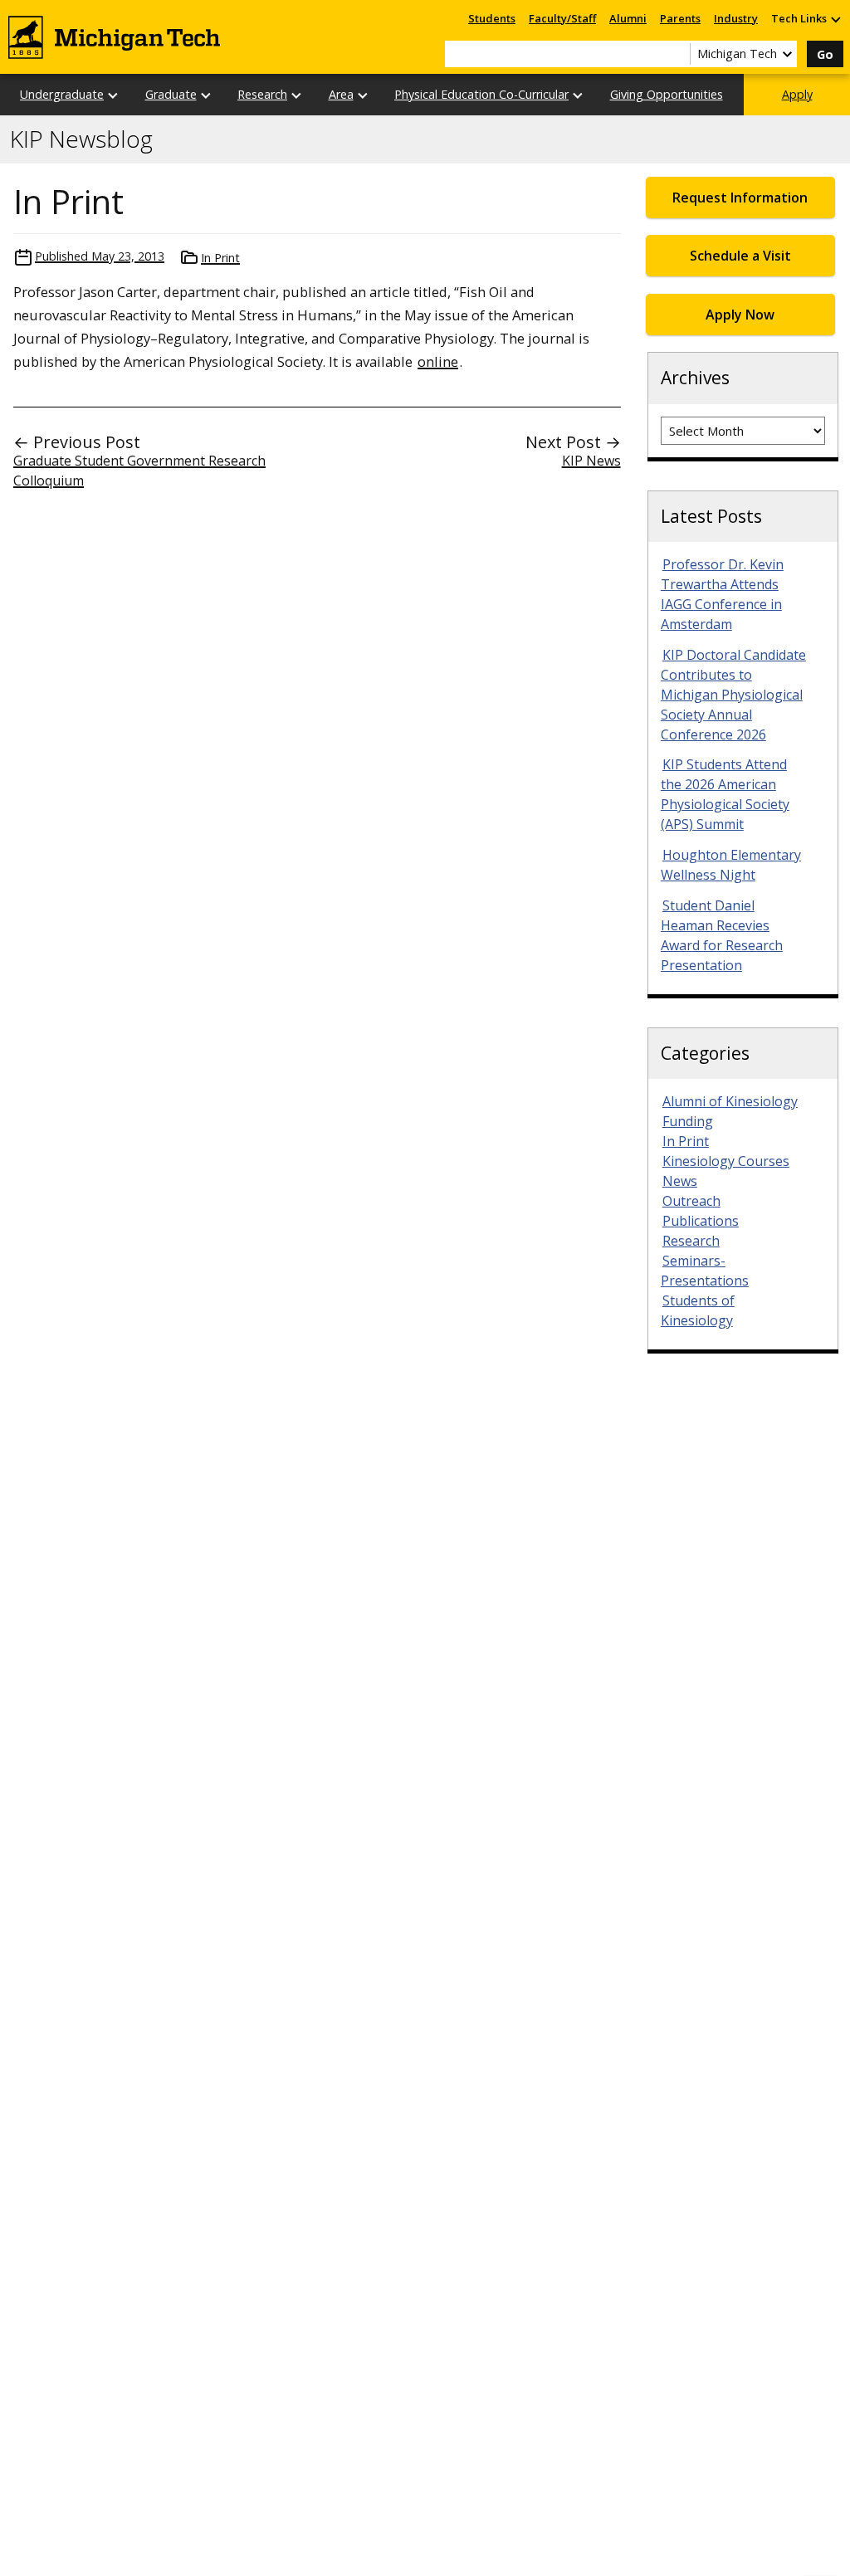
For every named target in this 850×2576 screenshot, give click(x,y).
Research (262, 94)
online (438, 361)
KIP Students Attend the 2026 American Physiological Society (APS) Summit (725, 794)
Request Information (740, 198)
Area (341, 94)
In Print (220, 258)
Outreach (691, 1201)
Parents (680, 18)
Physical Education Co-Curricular (481, 94)
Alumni (628, 18)
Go (825, 54)
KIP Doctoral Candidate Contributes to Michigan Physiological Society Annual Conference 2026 (733, 695)
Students (492, 18)
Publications (701, 1221)
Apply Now (740, 315)
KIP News (591, 461)
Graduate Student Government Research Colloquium (139, 471)
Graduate (171, 94)
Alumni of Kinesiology (730, 1101)
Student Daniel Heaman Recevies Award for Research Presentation (722, 935)
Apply (797, 94)
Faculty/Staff (562, 18)
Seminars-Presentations (705, 1271)
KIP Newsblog (81, 139)
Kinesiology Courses (726, 1161)
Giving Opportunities (667, 94)
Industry (736, 18)
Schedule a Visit (740, 256)
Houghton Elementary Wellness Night (731, 865)
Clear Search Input (677, 54)
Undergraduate (62, 94)
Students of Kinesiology (698, 1310)
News (680, 1181)
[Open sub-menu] (835, 19)
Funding (688, 1121)
